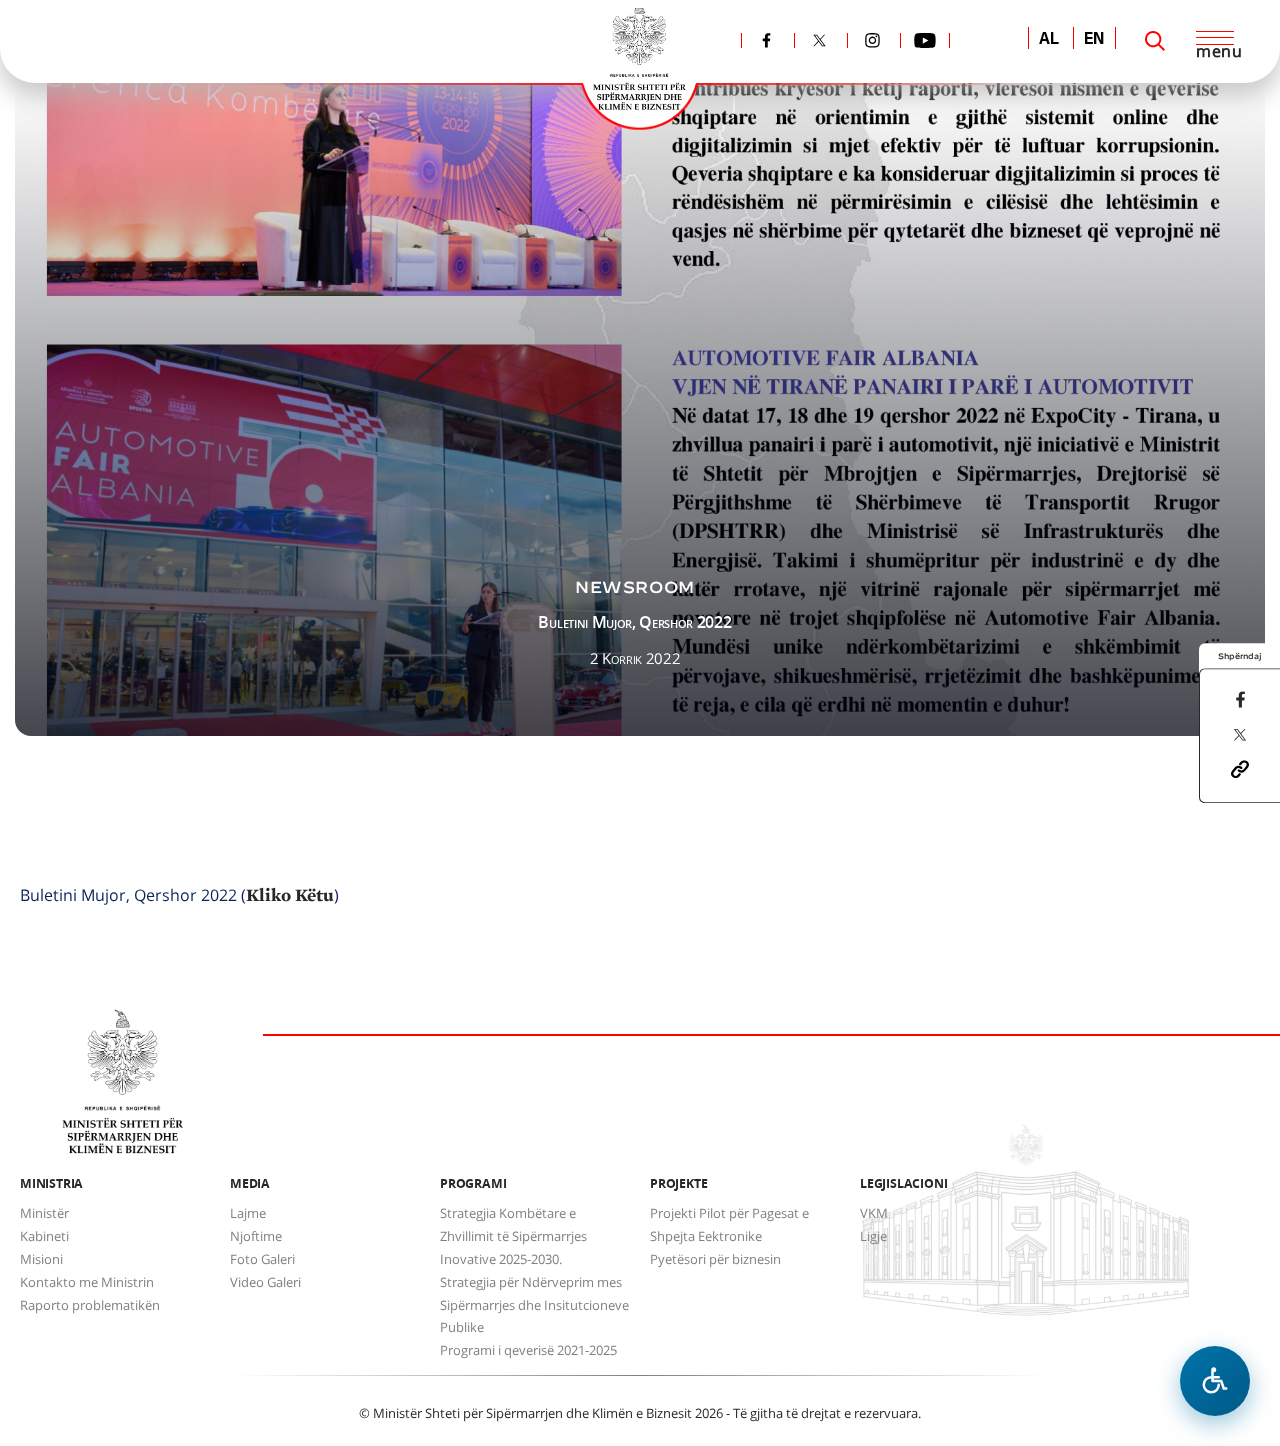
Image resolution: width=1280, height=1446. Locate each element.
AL (1049, 40)
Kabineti (44, 1236)
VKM (874, 1213)
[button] (1240, 768)
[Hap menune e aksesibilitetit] (1215, 1381)
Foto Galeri (262, 1259)
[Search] (1155, 41)
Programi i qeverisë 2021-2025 (528, 1350)
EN (1094, 40)
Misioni (41, 1259)
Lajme (248, 1213)
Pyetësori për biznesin (715, 1259)
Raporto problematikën (90, 1305)
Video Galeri (265, 1282)
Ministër (44, 1213)
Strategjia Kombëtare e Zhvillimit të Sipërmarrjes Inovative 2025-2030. (513, 1236)
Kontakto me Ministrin (87, 1282)
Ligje (873, 1236)
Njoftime (256, 1236)
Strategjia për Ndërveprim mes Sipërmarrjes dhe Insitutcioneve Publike (534, 1305)
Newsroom (635, 587)
